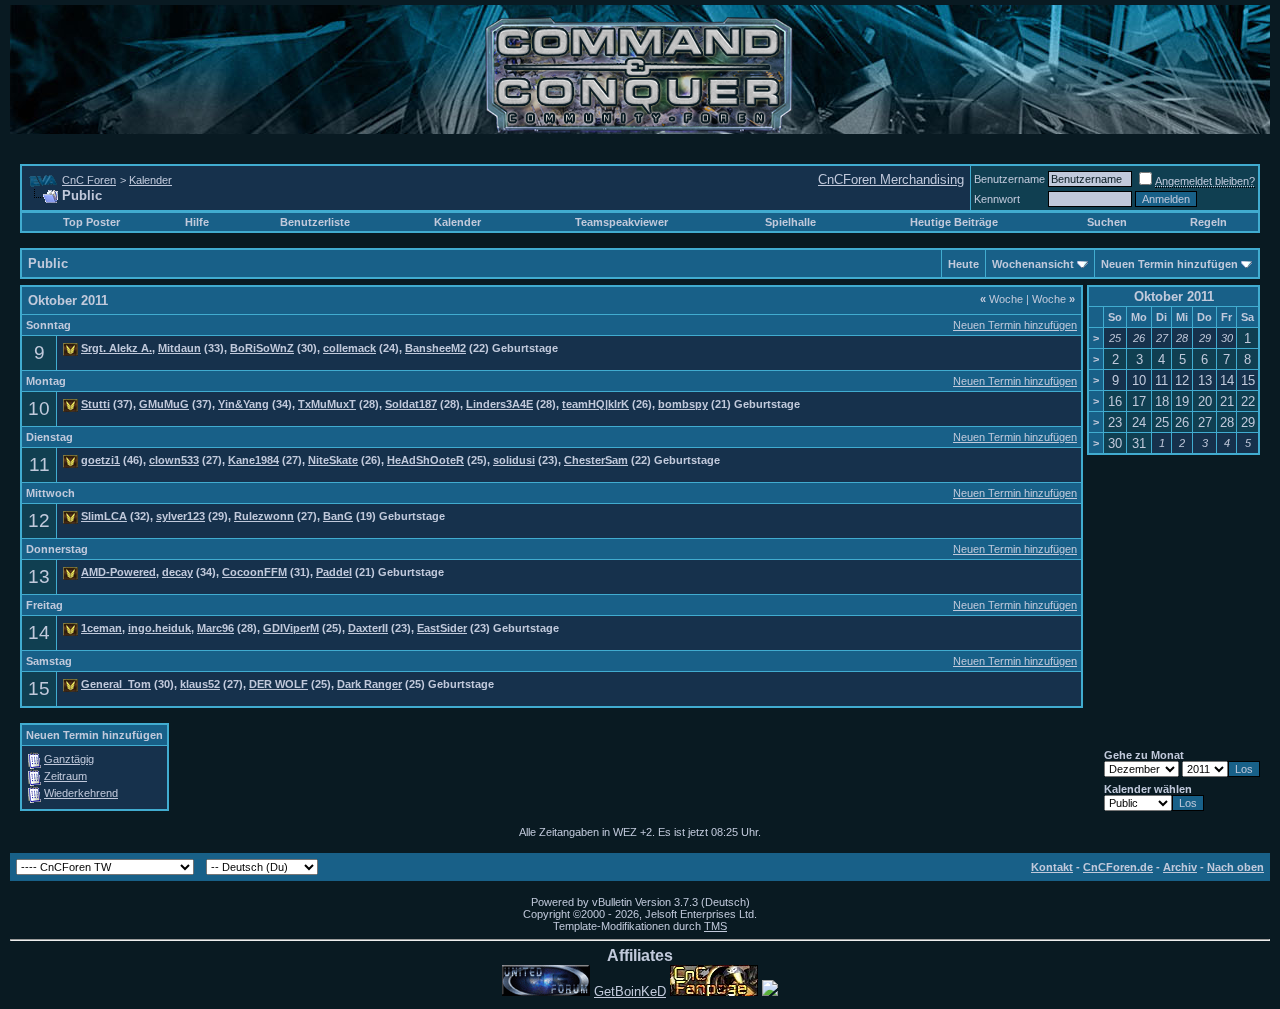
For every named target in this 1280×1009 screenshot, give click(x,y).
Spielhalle (790, 222)
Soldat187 (411, 404)
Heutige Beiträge (954, 222)
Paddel (334, 572)
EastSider (442, 628)
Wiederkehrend (81, 793)
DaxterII (368, 628)
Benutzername (1009, 179)
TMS (715, 926)
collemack (349, 348)
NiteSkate (333, 460)
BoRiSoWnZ (262, 348)
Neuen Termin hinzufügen (1169, 264)
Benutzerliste (315, 222)
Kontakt (1052, 867)
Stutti (95, 404)
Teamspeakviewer (621, 222)
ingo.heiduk (159, 628)
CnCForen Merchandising (891, 179)
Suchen (1107, 222)
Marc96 (215, 628)
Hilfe (197, 222)
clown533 (174, 460)
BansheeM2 (435, 348)
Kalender (150, 180)
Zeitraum (65, 776)
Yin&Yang (243, 404)
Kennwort (997, 199)
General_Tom (116, 684)
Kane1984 (253, 460)
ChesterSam (596, 460)
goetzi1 (100, 460)
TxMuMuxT (327, 404)
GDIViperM (291, 628)
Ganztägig (69, 759)
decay (177, 572)
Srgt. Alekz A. (116, 348)
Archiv (1180, 867)
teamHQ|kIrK (595, 404)
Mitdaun (179, 348)
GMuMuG (164, 404)
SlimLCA (104, 516)
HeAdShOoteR (425, 460)
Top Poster (91, 222)
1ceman (101, 628)
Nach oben (1235, 867)
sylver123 (180, 516)
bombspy (683, 404)
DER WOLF (278, 684)
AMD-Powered (118, 572)
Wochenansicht (1033, 264)
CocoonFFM (254, 572)
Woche (1001, 299)
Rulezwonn (264, 516)
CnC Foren (89, 180)
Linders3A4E (499, 404)
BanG (338, 516)
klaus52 (200, 684)
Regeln (1208, 222)
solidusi (514, 460)
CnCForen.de (1118, 867)
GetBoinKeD (630, 991)
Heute (963, 264)
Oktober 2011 (1174, 296)
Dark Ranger (369, 684)
